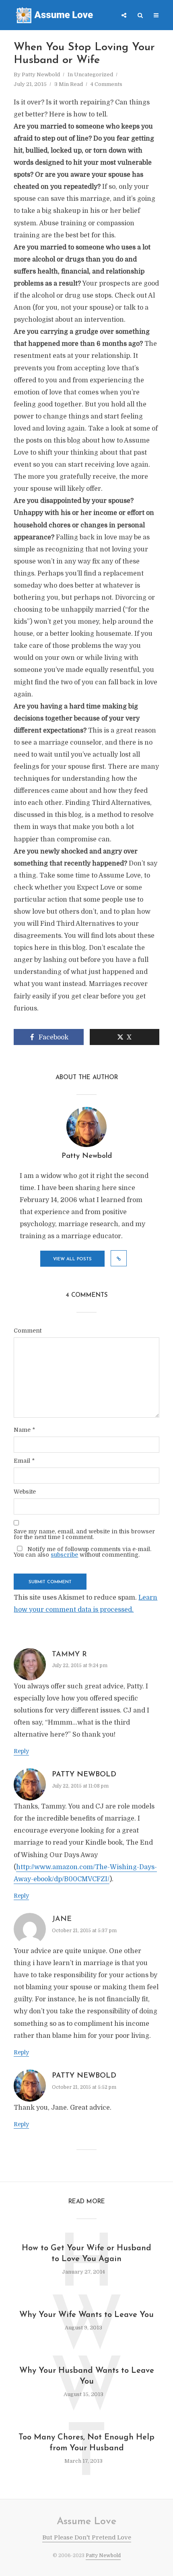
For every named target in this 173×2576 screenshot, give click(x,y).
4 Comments (106, 84)
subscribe (64, 1555)
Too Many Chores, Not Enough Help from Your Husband (86, 2443)
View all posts (72, 1259)
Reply (21, 1751)
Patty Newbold (41, 75)
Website (25, 1492)
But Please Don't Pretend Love (87, 2537)
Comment (28, 1331)
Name (24, 1430)
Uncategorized (94, 75)
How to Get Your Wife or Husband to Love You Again (86, 2254)
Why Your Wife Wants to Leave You (86, 2315)
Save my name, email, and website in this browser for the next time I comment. (84, 1534)
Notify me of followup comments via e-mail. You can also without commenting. (82, 1552)
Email (24, 1461)
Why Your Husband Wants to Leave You (87, 2376)
